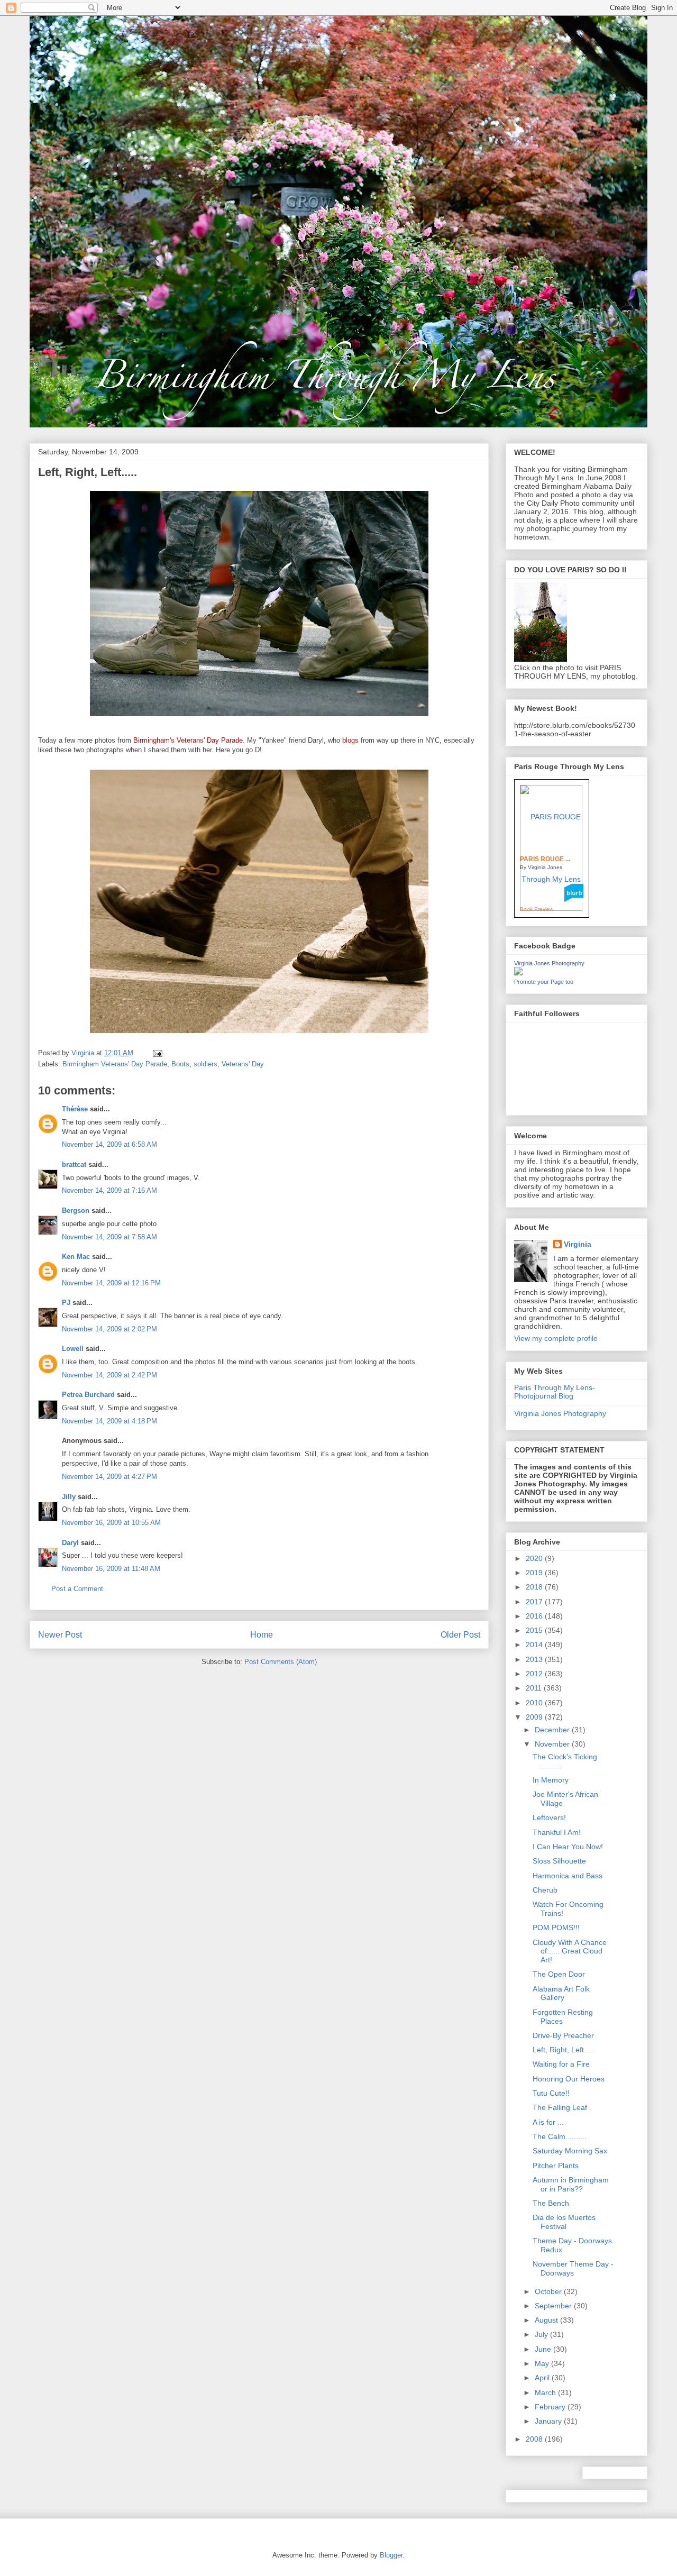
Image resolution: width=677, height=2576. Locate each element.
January (549, 2421)
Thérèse (75, 1109)
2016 (535, 1616)
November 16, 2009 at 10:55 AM (111, 1523)
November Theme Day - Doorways (573, 2268)
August (547, 2320)
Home (262, 1635)
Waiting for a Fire (561, 2064)
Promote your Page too (544, 982)
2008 (535, 2439)
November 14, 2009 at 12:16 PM (111, 1283)
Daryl (70, 1543)
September (554, 2306)
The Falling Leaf (560, 2107)
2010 (535, 1703)
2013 (535, 1659)
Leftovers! (549, 1817)
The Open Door (559, 1974)
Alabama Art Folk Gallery (561, 1993)
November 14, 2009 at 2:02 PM (109, 1329)
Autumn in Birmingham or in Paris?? (571, 2184)
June (544, 2349)
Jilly (69, 1497)
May (543, 2363)
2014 (535, 1645)
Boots (180, 1064)
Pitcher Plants (556, 2166)
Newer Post (60, 1635)
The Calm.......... (560, 2136)
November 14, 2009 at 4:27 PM (109, 1477)
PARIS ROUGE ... (545, 859)
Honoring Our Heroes (569, 2079)
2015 (535, 1630)
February (551, 2407)
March (546, 2392)
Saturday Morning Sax (570, 2151)
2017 (535, 1602)
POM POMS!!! (556, 1928)
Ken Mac (76, 1257)
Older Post (460, 1635)
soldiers (205, 1064)
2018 (535, 1587)
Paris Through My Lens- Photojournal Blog (555, 1392)
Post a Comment (77, 1589)
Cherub (545, 1890)
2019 (535, 1573)
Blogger (391, 2555)
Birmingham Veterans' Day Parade (115, 1064)
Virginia (578, 1244)
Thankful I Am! (557, 1832)
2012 (535, 1674)
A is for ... (548, 2122)
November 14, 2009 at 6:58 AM (109, 1144)
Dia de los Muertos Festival (564, 2222)
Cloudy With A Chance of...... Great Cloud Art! (570, 1951)
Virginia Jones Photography (549, 963)
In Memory (551, 1780)
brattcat (74, 1164)
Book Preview (537, 909)
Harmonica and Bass (568, 1876)
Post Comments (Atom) (281, 1662)
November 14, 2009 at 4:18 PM (109, 1421)
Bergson (76, 1211)
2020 (535, 1558)
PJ (66, 1303)
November (553, 1744)
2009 (535, 1717)
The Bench (551, 2203)
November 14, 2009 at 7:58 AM (109, 1237)
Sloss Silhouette (559, 1861)
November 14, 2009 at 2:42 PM (109, 1375)
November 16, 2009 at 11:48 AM (111, 1569)
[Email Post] (157, 1053)
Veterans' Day (243, 1064)
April (543, 2378)
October (549, 2291)
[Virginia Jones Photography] (518, 973)
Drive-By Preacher (563, 2035)
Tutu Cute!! (551, 2093)
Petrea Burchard (88, 1395)
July (542, 2334)
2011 (535, 1688)
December (553, 1730)
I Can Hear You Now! (568, 1847)
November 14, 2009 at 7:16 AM (109, 1190)
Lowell (73, 1349)
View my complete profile (556, 1338)
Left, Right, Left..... (564, 2050)
